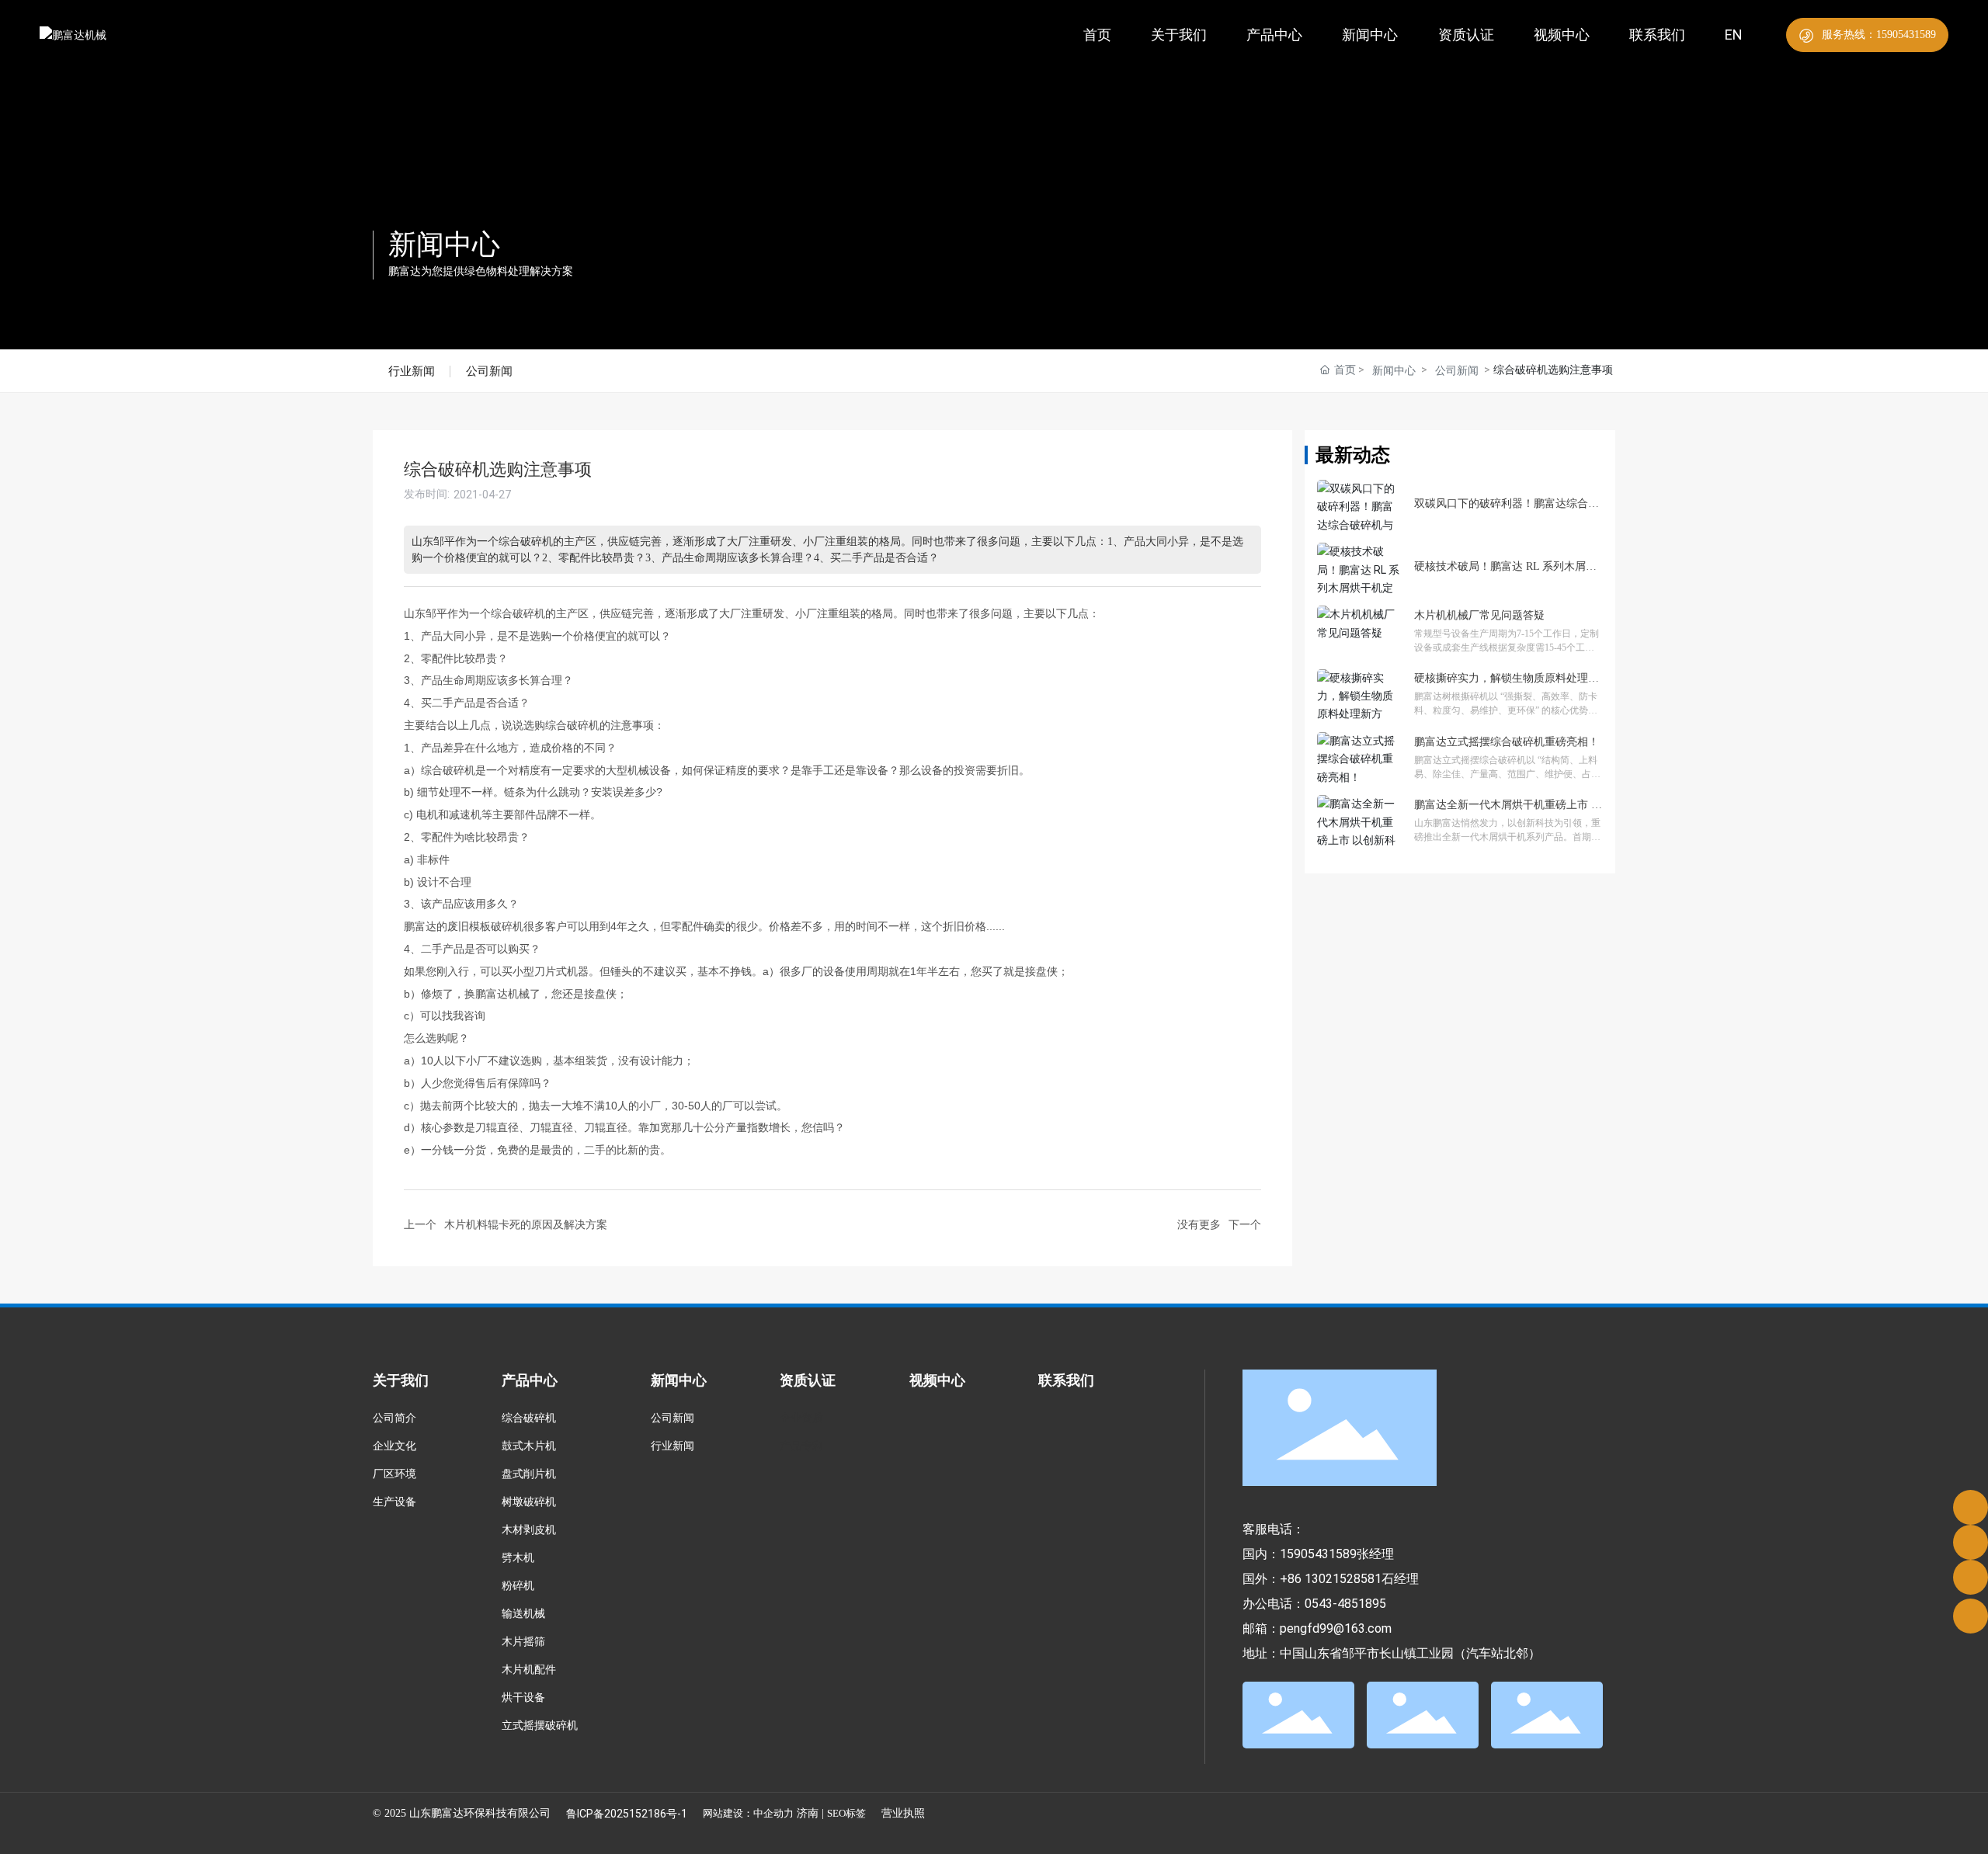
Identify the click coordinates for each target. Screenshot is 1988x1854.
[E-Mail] (1971, 1542)
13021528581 (1343, 1579)
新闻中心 (444, 245)
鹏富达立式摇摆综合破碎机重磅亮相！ (1507, 742)
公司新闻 (489, 371)
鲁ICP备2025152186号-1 (627, 1814)
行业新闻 (412, 371)
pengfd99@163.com (1336, 1628)
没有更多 (1199, 1224)
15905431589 (1318, 1554)
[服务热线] (1971, 1507)
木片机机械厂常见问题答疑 (1479, 615)
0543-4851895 (1345, 1604)
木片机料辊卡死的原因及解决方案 (526, 1224)
